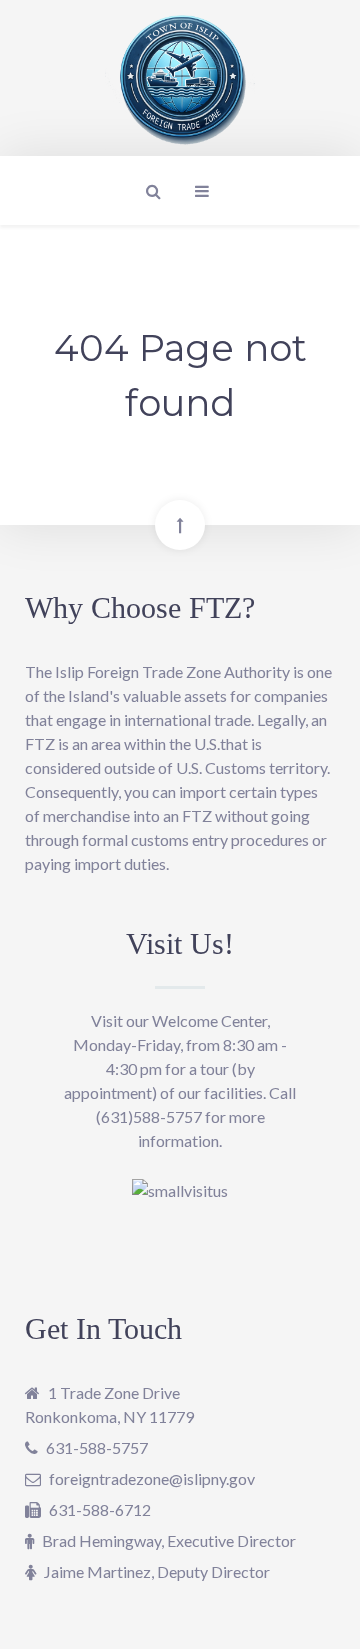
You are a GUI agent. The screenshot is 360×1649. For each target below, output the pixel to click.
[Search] (151, 190)
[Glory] (180, 76)
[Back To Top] (180, 525)
